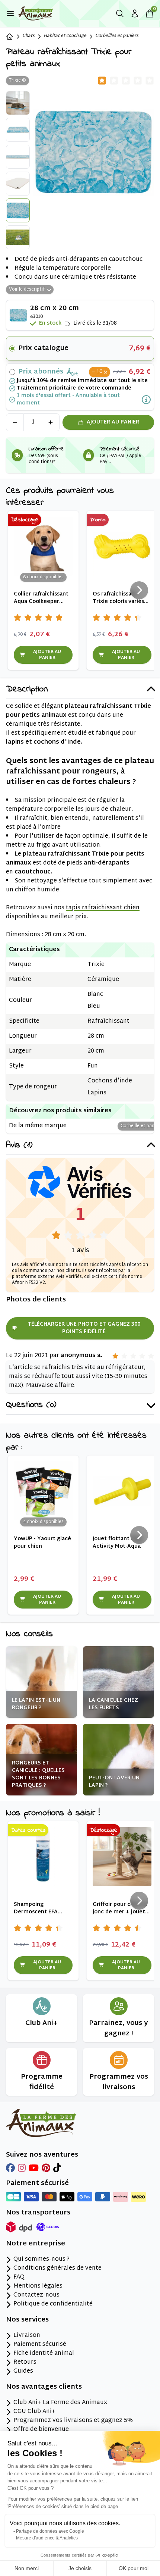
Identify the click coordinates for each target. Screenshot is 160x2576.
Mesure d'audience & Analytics (47, 2538)
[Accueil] (10, 37)
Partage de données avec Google (50, 2531)
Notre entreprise (36, 2244)
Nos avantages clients (44, 2387)
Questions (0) (31, 1405)
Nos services (27, 2320)
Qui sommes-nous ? (41, 2260)
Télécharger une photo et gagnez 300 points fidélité (84, 1328)
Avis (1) (19, 1146)
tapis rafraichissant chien (103, 908)
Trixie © (17, 81)
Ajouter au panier (113, 422)
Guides (23, 2372)
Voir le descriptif (27, 290)
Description (27, 690)
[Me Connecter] (135, 13)
